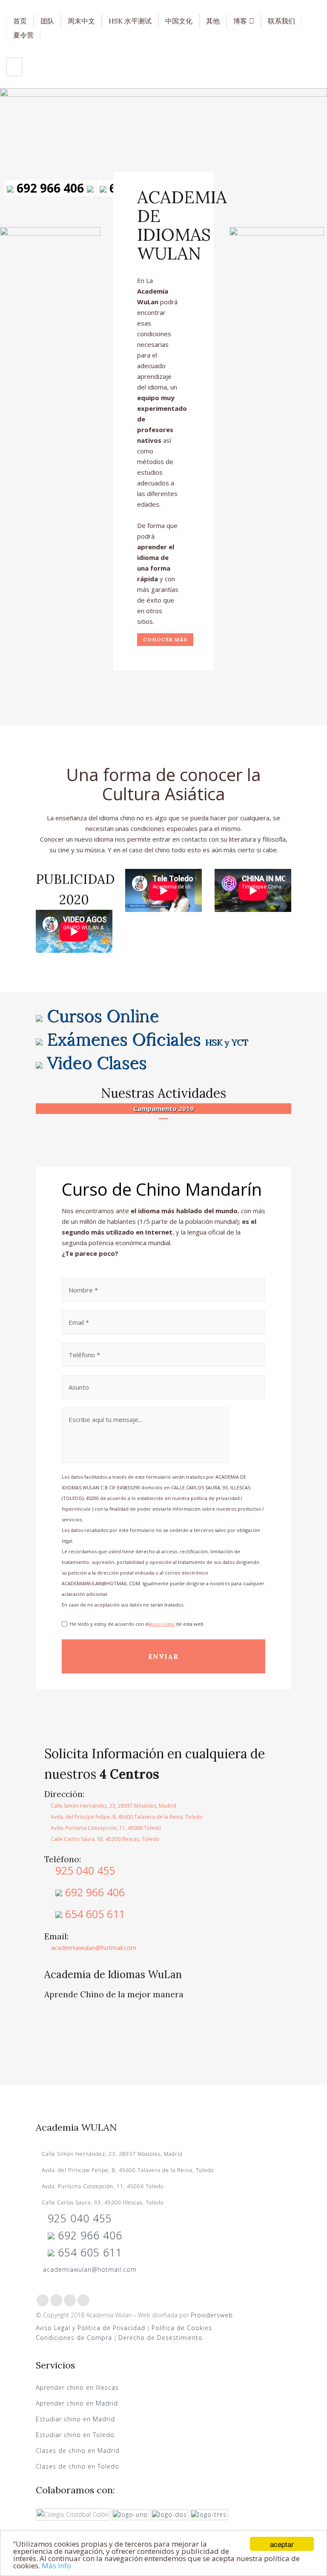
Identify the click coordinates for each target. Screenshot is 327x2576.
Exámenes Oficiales (148, 1039)
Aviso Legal (162, 1624)
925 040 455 (84, 1870)
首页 (20, 21)
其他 (213, 21)
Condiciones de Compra (74, 2338)
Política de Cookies (183, 2328)
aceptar (282, 2544)
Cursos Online (103, 1016)
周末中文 (81, 21)
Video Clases (97, 1063)
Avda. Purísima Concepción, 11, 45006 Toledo (105, 1828)
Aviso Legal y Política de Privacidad (90, 2328)
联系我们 (281, 21)
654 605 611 (93, 1914)
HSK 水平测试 (130, 21)
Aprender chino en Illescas (77, 2387)
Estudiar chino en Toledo (75, 2435)
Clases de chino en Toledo (77, 2466)
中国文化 (179, 21)
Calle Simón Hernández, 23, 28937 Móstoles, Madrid (113, 1806)
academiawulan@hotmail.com (93, 1947)
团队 (47, 21)
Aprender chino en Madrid (77, 2403)
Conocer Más (165, 639)
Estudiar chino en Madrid (75, 2419)
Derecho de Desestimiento (161, 2338)
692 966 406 (50, 188)
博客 (240, 21)
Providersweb (212, 2315)
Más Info (56, 2566)
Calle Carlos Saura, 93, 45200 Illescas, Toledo (104, 1839)
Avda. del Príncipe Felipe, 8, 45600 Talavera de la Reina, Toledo (126, 1817)
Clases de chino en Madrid (78, 2451)
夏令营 (23, 35)
